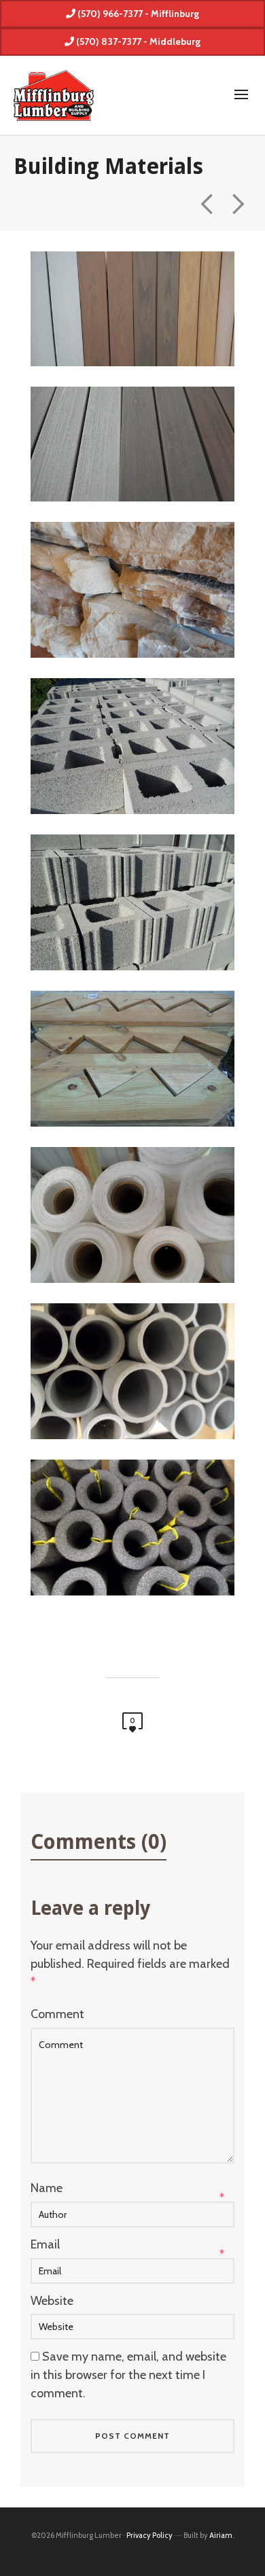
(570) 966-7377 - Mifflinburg (137, 14)
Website (52, 2301)
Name (47, 2188)
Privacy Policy (149, 2535)
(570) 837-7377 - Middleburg (137, 41)
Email (45, 2244)
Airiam (221, 2535)
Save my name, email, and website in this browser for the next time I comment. (128, 2375)
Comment (57, 2014)
